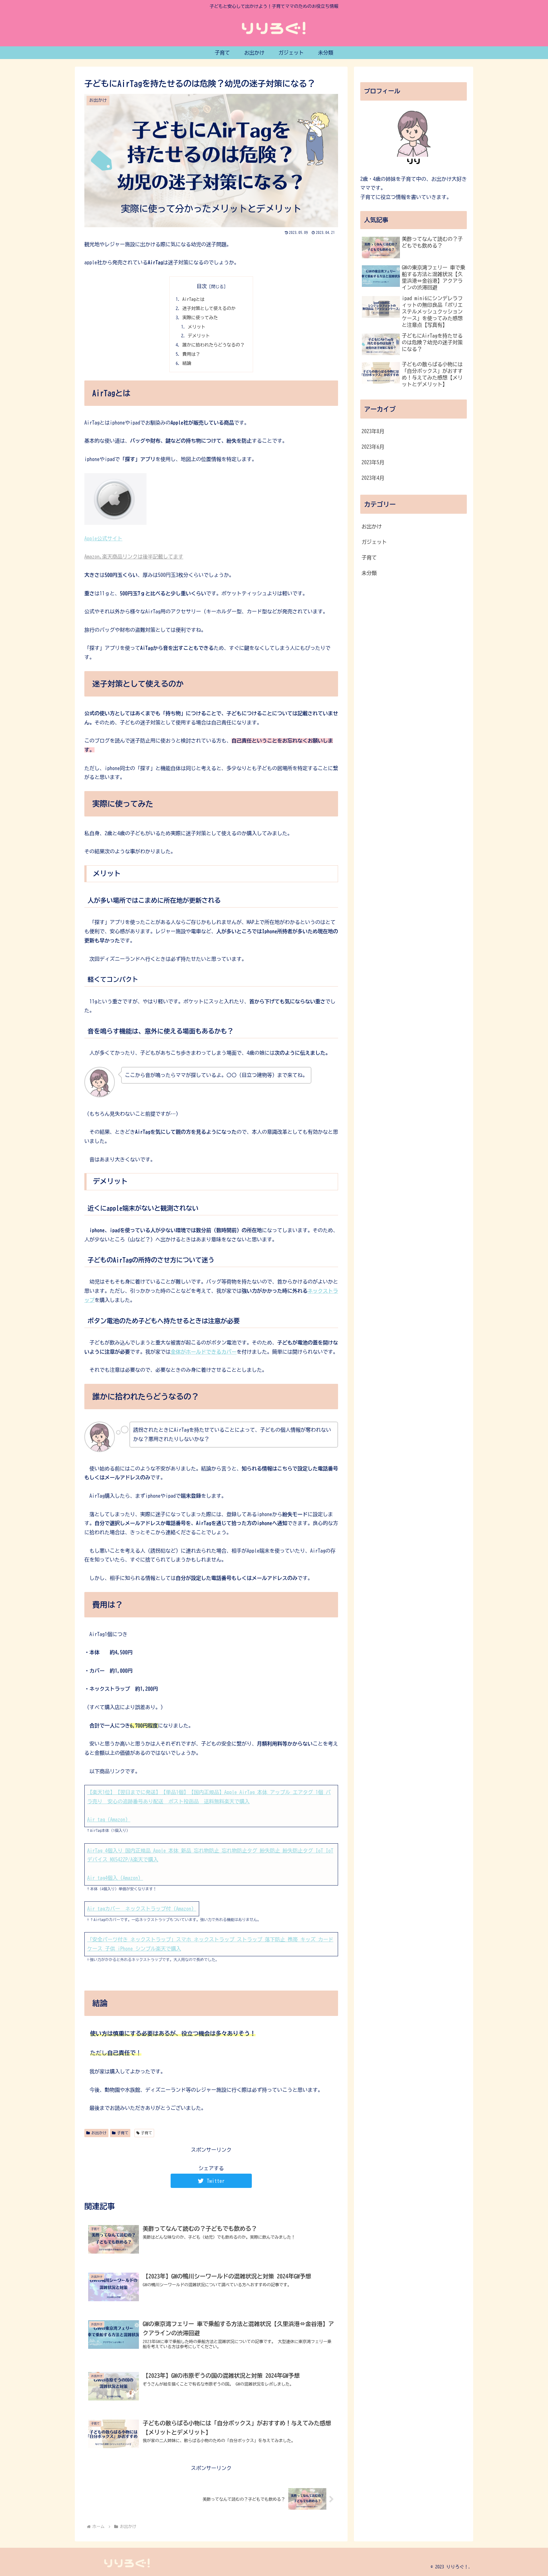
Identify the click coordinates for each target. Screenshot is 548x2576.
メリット (197, 327)
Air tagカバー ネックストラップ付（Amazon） (142, 1909)
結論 (187, 363)
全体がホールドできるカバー (204, 1352)
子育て (123, 2133)
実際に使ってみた (200, 317)
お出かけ (99, 2133)
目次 (202, 286)
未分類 (369, 573)
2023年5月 (373, 462)
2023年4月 (373, 478)
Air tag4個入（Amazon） (115, 1878)
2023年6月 (373, 447)
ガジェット (374, 542)
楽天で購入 (237, 1801)
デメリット (199, 336)
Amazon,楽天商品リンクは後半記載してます (134, 557)
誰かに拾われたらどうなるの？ (213, 345)
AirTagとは (193, 299)
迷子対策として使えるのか (209, 308)
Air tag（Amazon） (109, 1820)
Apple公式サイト (103, 538)
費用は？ (191, 354)
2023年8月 (373, 431)
